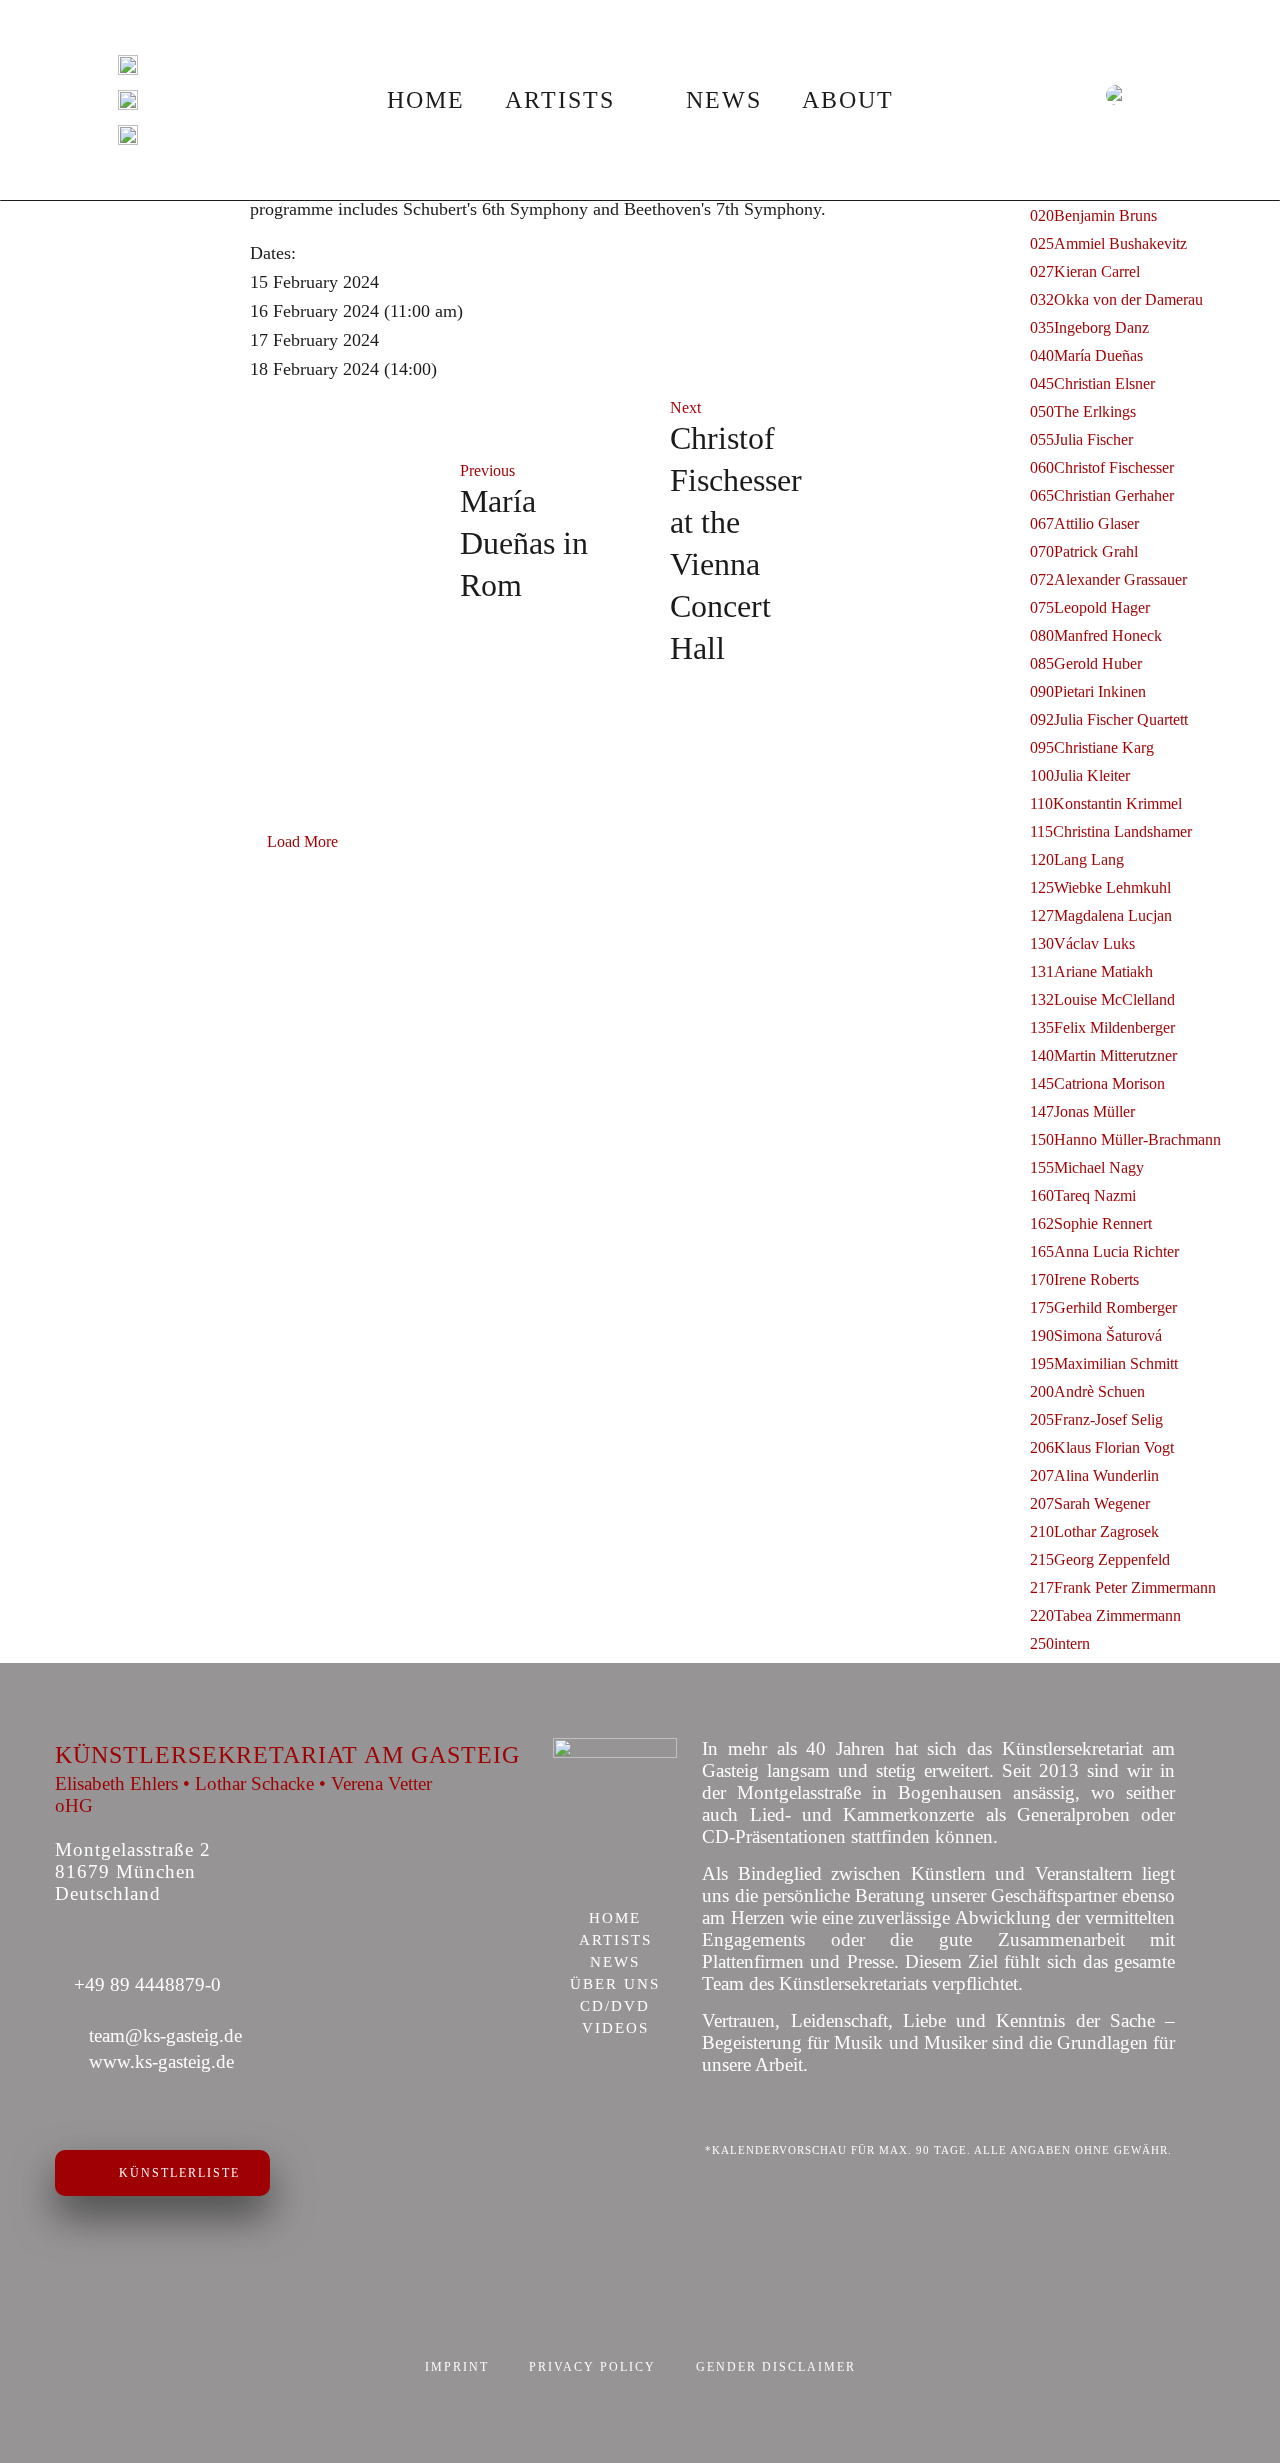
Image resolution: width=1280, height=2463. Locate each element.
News (724, 100)
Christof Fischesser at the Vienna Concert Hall (736, 543)
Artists (560, 100)
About (848, 100)
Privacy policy (592, 2367)
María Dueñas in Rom (524, 543)
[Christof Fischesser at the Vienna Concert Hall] (935, 533)
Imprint (457, 2367)
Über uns (615, 1985)
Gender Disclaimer (776, 2367)
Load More (302, 841)
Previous (487, 470)
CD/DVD (615, 2007)
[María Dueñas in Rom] (345, 534)
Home (426, 100)
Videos (615, 2029)
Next (685, 407)
